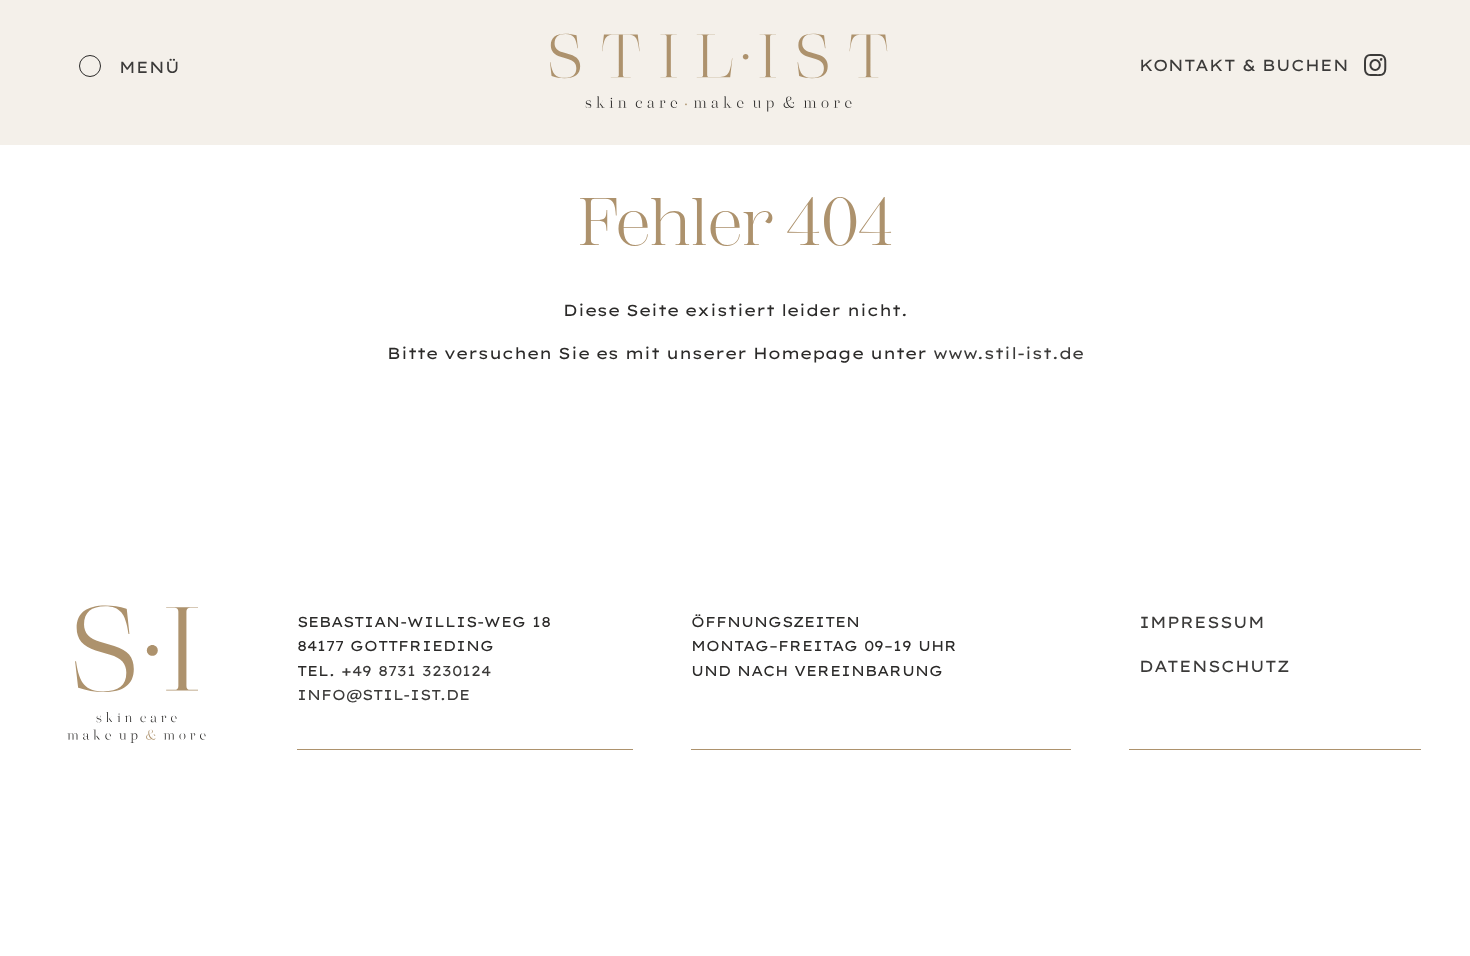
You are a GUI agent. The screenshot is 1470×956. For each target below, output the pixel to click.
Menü (146, 67)
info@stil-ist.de (383, 695)
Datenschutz (1214, 666)
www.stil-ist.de (1008, 353)
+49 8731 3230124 (416, 671)
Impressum (1202, 622)
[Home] (136, 740)
